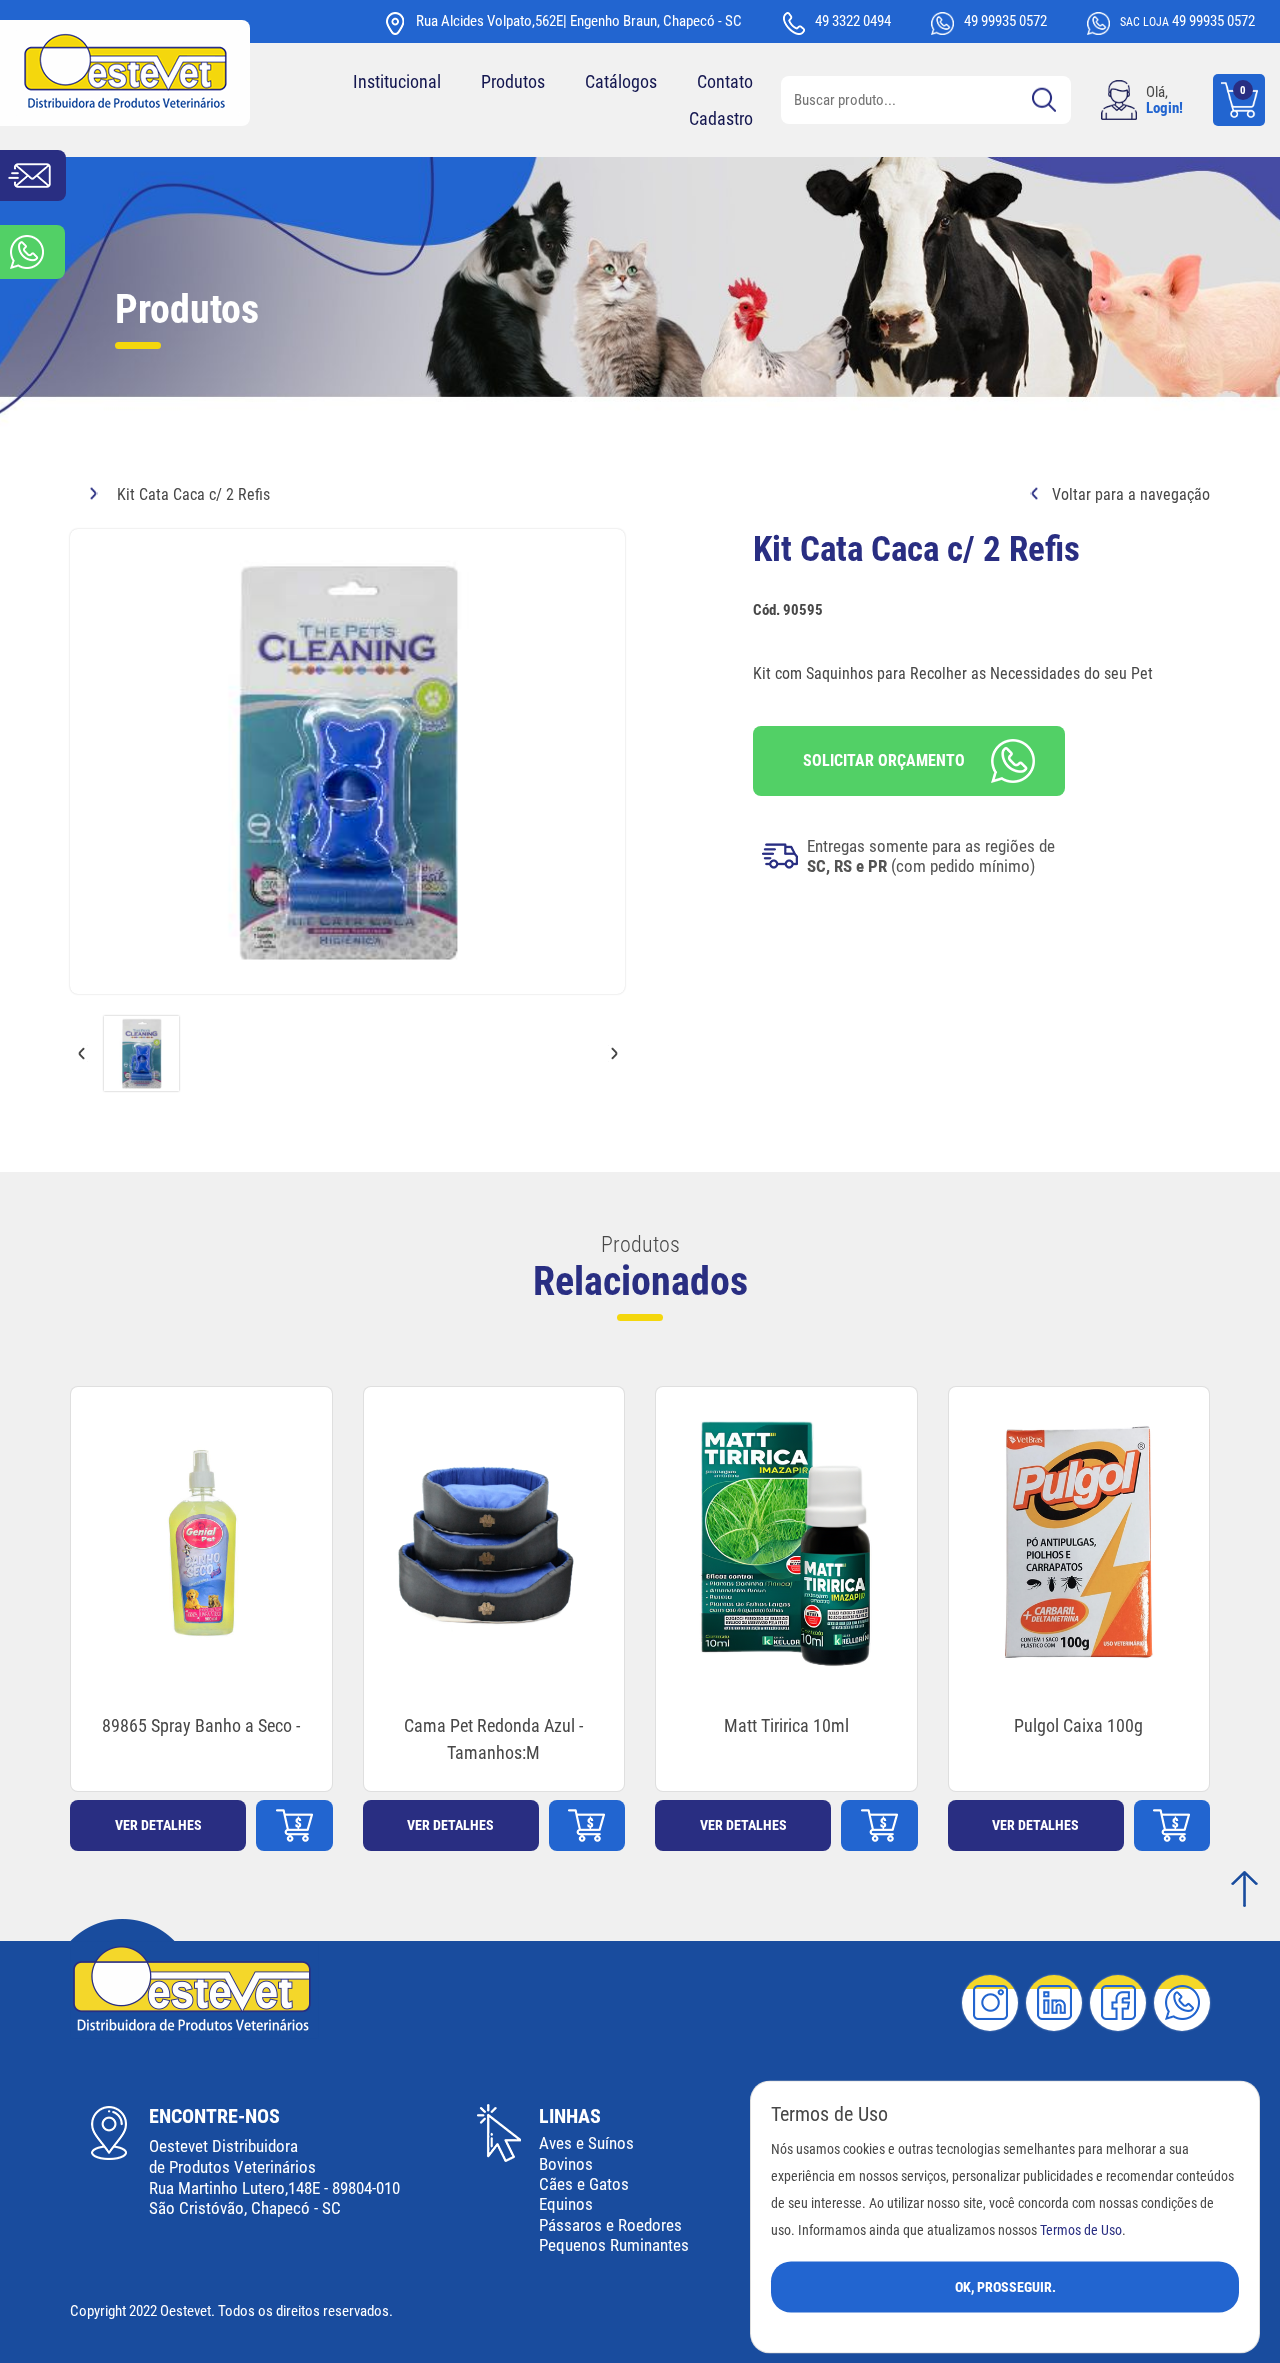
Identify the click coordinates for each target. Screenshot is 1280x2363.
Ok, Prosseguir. (1005, 2286)
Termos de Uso (1081, 2229)
